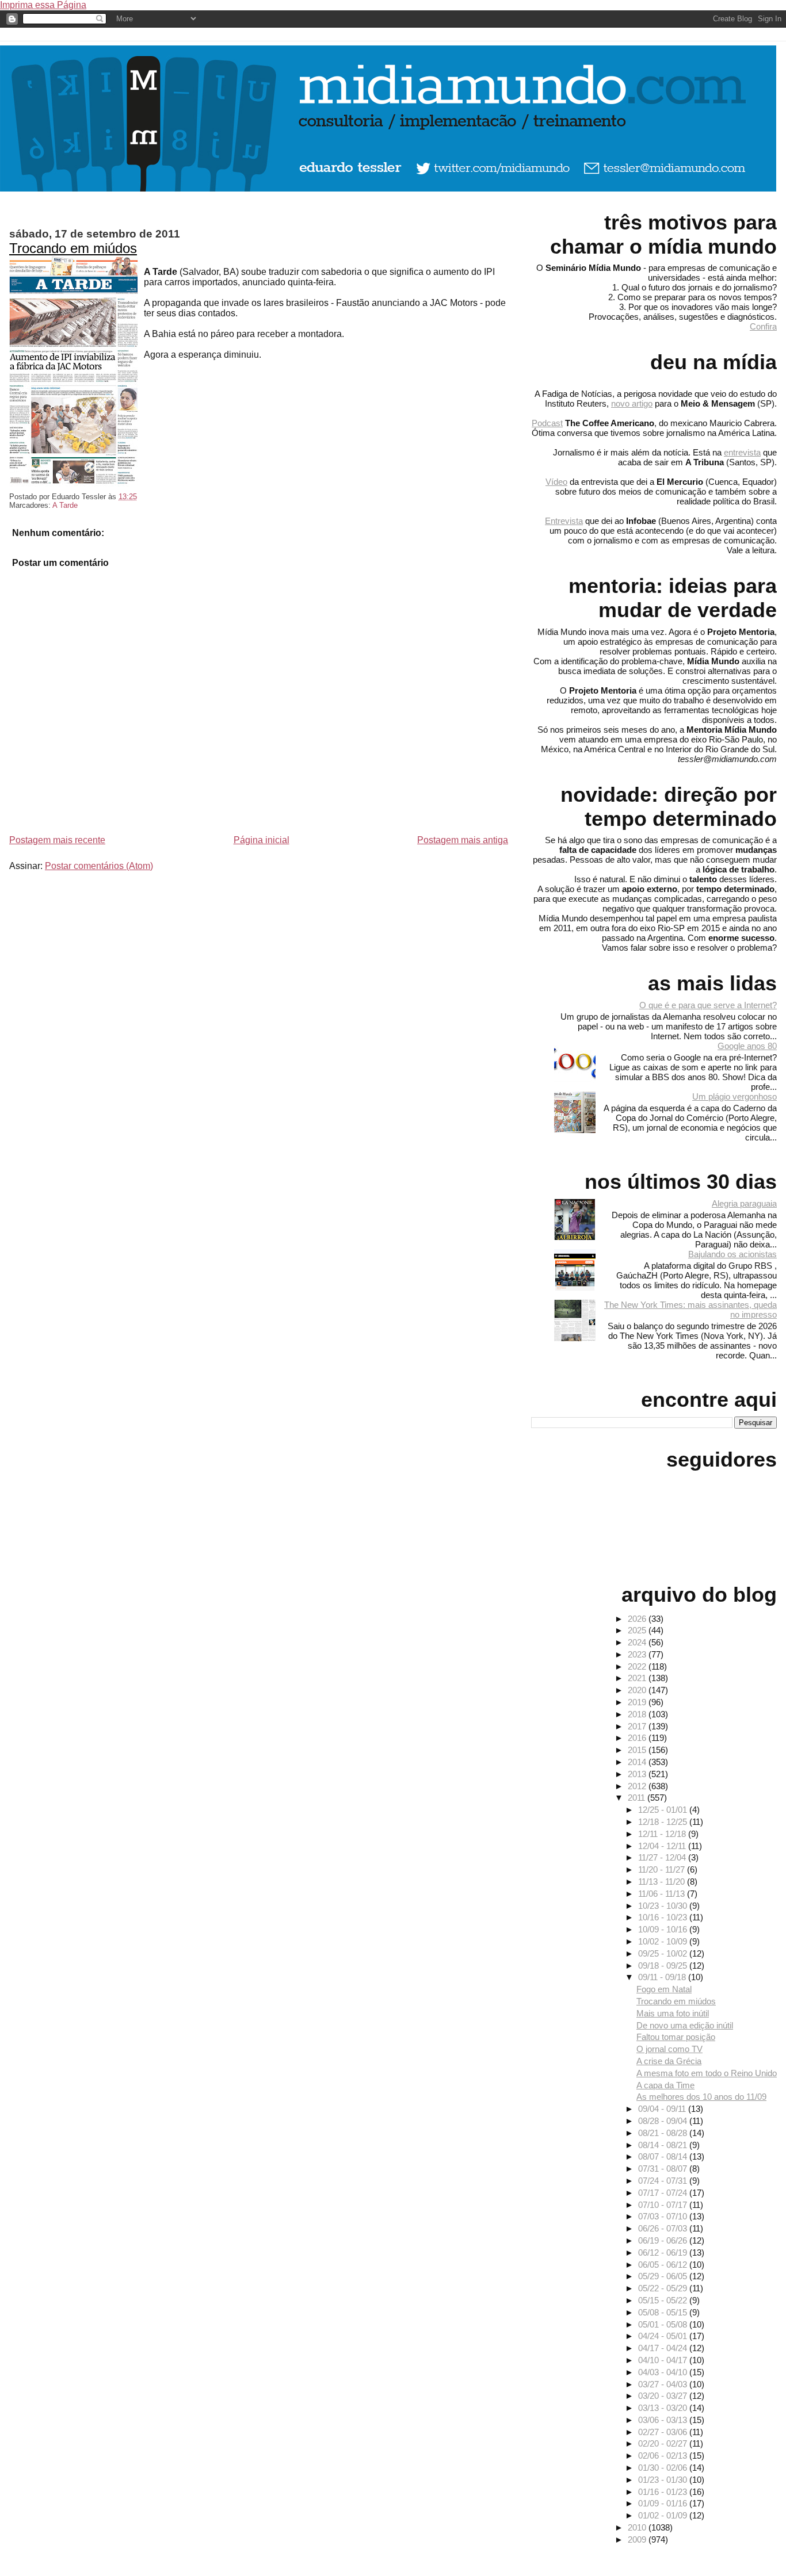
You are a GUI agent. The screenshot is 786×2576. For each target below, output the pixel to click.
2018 (638, 1714)
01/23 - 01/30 (664, 2480)
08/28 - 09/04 (664, 2121)
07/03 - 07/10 (664, 2216)
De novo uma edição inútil (685, 2025)
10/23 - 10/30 (664, 1906)
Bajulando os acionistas (732, 1254)
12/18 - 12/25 (664, 1822)
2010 (638, 2527)
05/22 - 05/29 (664, 2288)
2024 (638, 1642)
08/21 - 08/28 (664, 2133)
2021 (638, 1678)
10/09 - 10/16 (664, 1929)
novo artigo (632, 403)
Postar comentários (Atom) (99, 866)
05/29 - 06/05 (664, 2276)
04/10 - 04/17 (664, 2360)
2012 (638, 1786)
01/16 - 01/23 (664, 2492)
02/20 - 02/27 (664, 2443)
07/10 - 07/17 (664, 2205)
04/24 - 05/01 (664, 2336)
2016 (638, 1738)
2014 (638, 1762)
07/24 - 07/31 (664, 2181)
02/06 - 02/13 (664, 2456)
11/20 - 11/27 (663, 1869)
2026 (638, 1619)
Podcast (547, 423)
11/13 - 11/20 (663, 1882)
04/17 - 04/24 (664, 2348)
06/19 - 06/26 (664, 2240)
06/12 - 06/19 (664, 2252)
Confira (763, 326)
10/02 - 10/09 (664, 1941)
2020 (638, 1690)
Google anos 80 (747, 1046)
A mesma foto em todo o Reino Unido (707, 2073)
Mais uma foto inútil (673, 2013)
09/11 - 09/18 (663, 1977)
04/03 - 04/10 (664, 2372)
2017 (638, 1726)
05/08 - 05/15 (664, 2312)
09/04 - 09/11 (663, 2109)
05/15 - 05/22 (664, 2300)
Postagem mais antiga (463, 840)
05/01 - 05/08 (664, 2324)
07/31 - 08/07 (664, 2169)
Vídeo (556, 482)
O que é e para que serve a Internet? (708, 1005)
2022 (638, 1666)
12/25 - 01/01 (664, 1810)
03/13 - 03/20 (664, 2408)
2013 (638, 1774)
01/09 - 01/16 (664, 2503)
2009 (638, 2539)
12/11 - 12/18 (663, 1834)
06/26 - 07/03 (664, 2228)
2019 (638, 1702)
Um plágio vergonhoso (735, 1096)
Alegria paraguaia (744, 1203)
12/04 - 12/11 (663, 1846)
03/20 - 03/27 (664, 2396)
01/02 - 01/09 (664, 2515)
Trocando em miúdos (73, 248)
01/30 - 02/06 (664, 2468)
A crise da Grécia (669, 2061)
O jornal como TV (669, 2049)
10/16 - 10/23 (664, 1917)
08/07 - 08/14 (664, 2156)
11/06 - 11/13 (663, 1894)
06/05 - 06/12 (664, 2265)
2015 (638, 1750)
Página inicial (262, 840)
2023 (638, 1654)
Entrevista (564, 521)
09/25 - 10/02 (664, 1953)
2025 (638, 1630)
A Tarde (65, 505)
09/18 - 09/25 (664, 1966)
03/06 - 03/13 (664, 2420)
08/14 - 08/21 (664, 2145)
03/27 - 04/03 (664, 2384)
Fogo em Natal (664, 1989)
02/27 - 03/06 (664, 2432)
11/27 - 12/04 (663, 1857)
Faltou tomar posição (676, 2037)
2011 (638, 1798)
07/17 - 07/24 (664, 2193)
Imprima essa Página (43, 5)
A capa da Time (665, 2085)
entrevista (742, 452)
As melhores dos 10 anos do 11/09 (701, 2097)
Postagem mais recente (57, 840)
